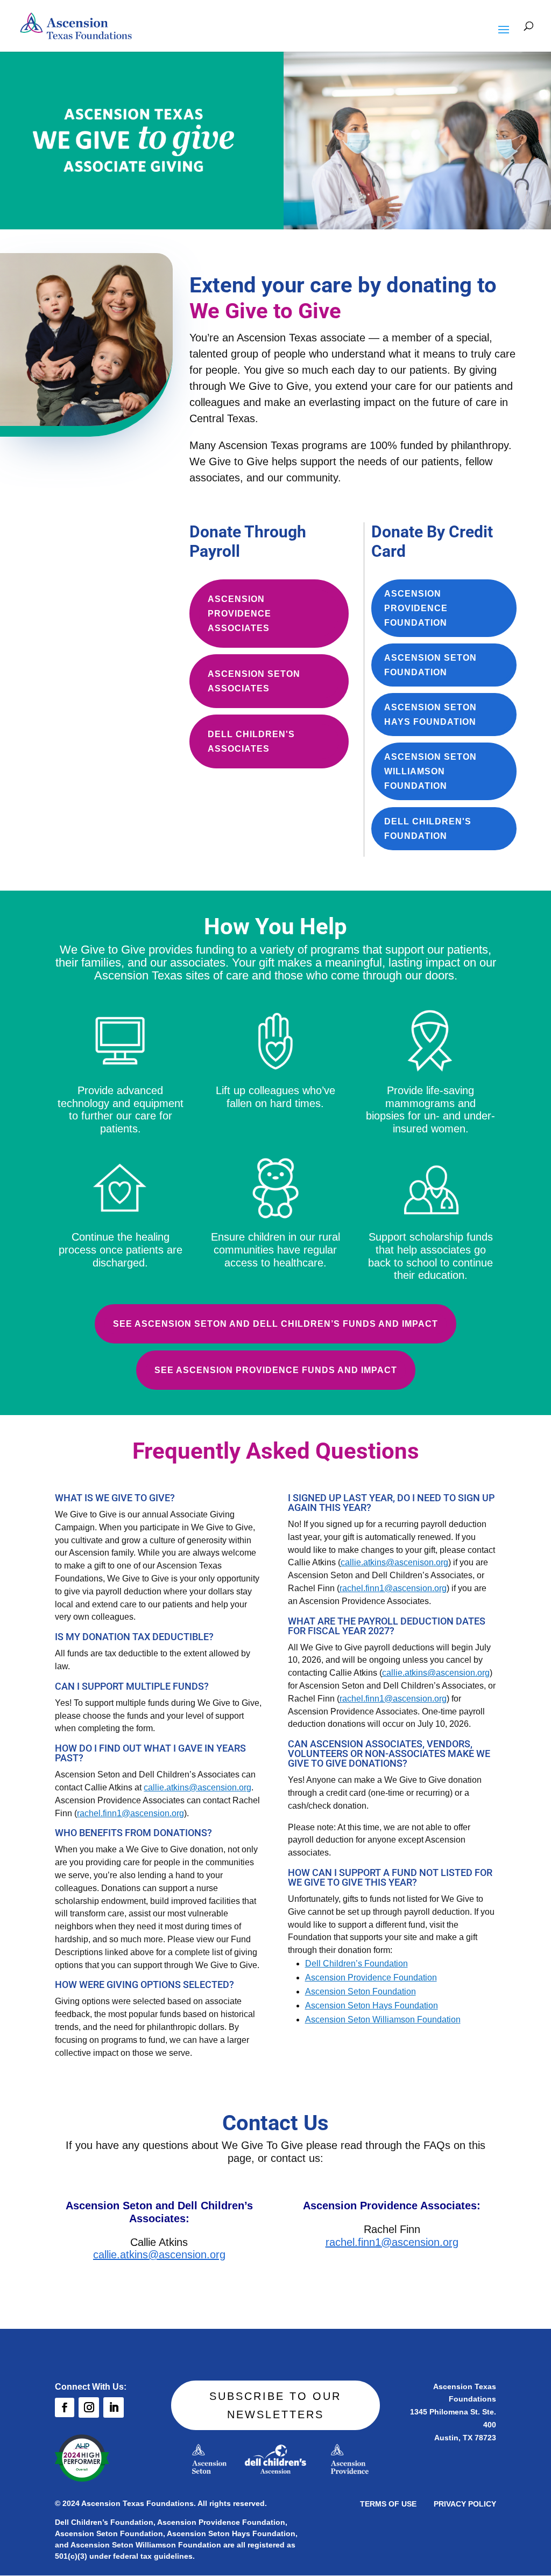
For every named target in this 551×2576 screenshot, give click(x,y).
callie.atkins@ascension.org (197, 1787)
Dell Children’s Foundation (356, 1963)
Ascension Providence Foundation (371, 1977)
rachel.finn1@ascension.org (130, 1813)
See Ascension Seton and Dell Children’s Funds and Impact (275, 1324)
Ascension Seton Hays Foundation (372, 2005)
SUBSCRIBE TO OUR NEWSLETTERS (275, 2405)
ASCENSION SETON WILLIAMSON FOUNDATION (430, 771)
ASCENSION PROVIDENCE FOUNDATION (416, 608)
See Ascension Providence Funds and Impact (276, 1370)
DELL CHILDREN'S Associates (251, 741)
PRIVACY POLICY (465, 2504)
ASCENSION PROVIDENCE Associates (239, 614)
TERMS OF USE (388, 2504)
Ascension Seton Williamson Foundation (383, 2019)
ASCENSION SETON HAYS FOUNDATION (430, 715)
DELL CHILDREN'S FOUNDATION (428, 829)
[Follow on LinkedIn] (114, 2407)
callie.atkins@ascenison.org (394, 1562)
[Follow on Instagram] (89, 2407)
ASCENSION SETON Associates (254, 681)
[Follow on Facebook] (65, 2407)
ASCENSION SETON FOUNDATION (430, 665)
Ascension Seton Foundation (361, 1991)
